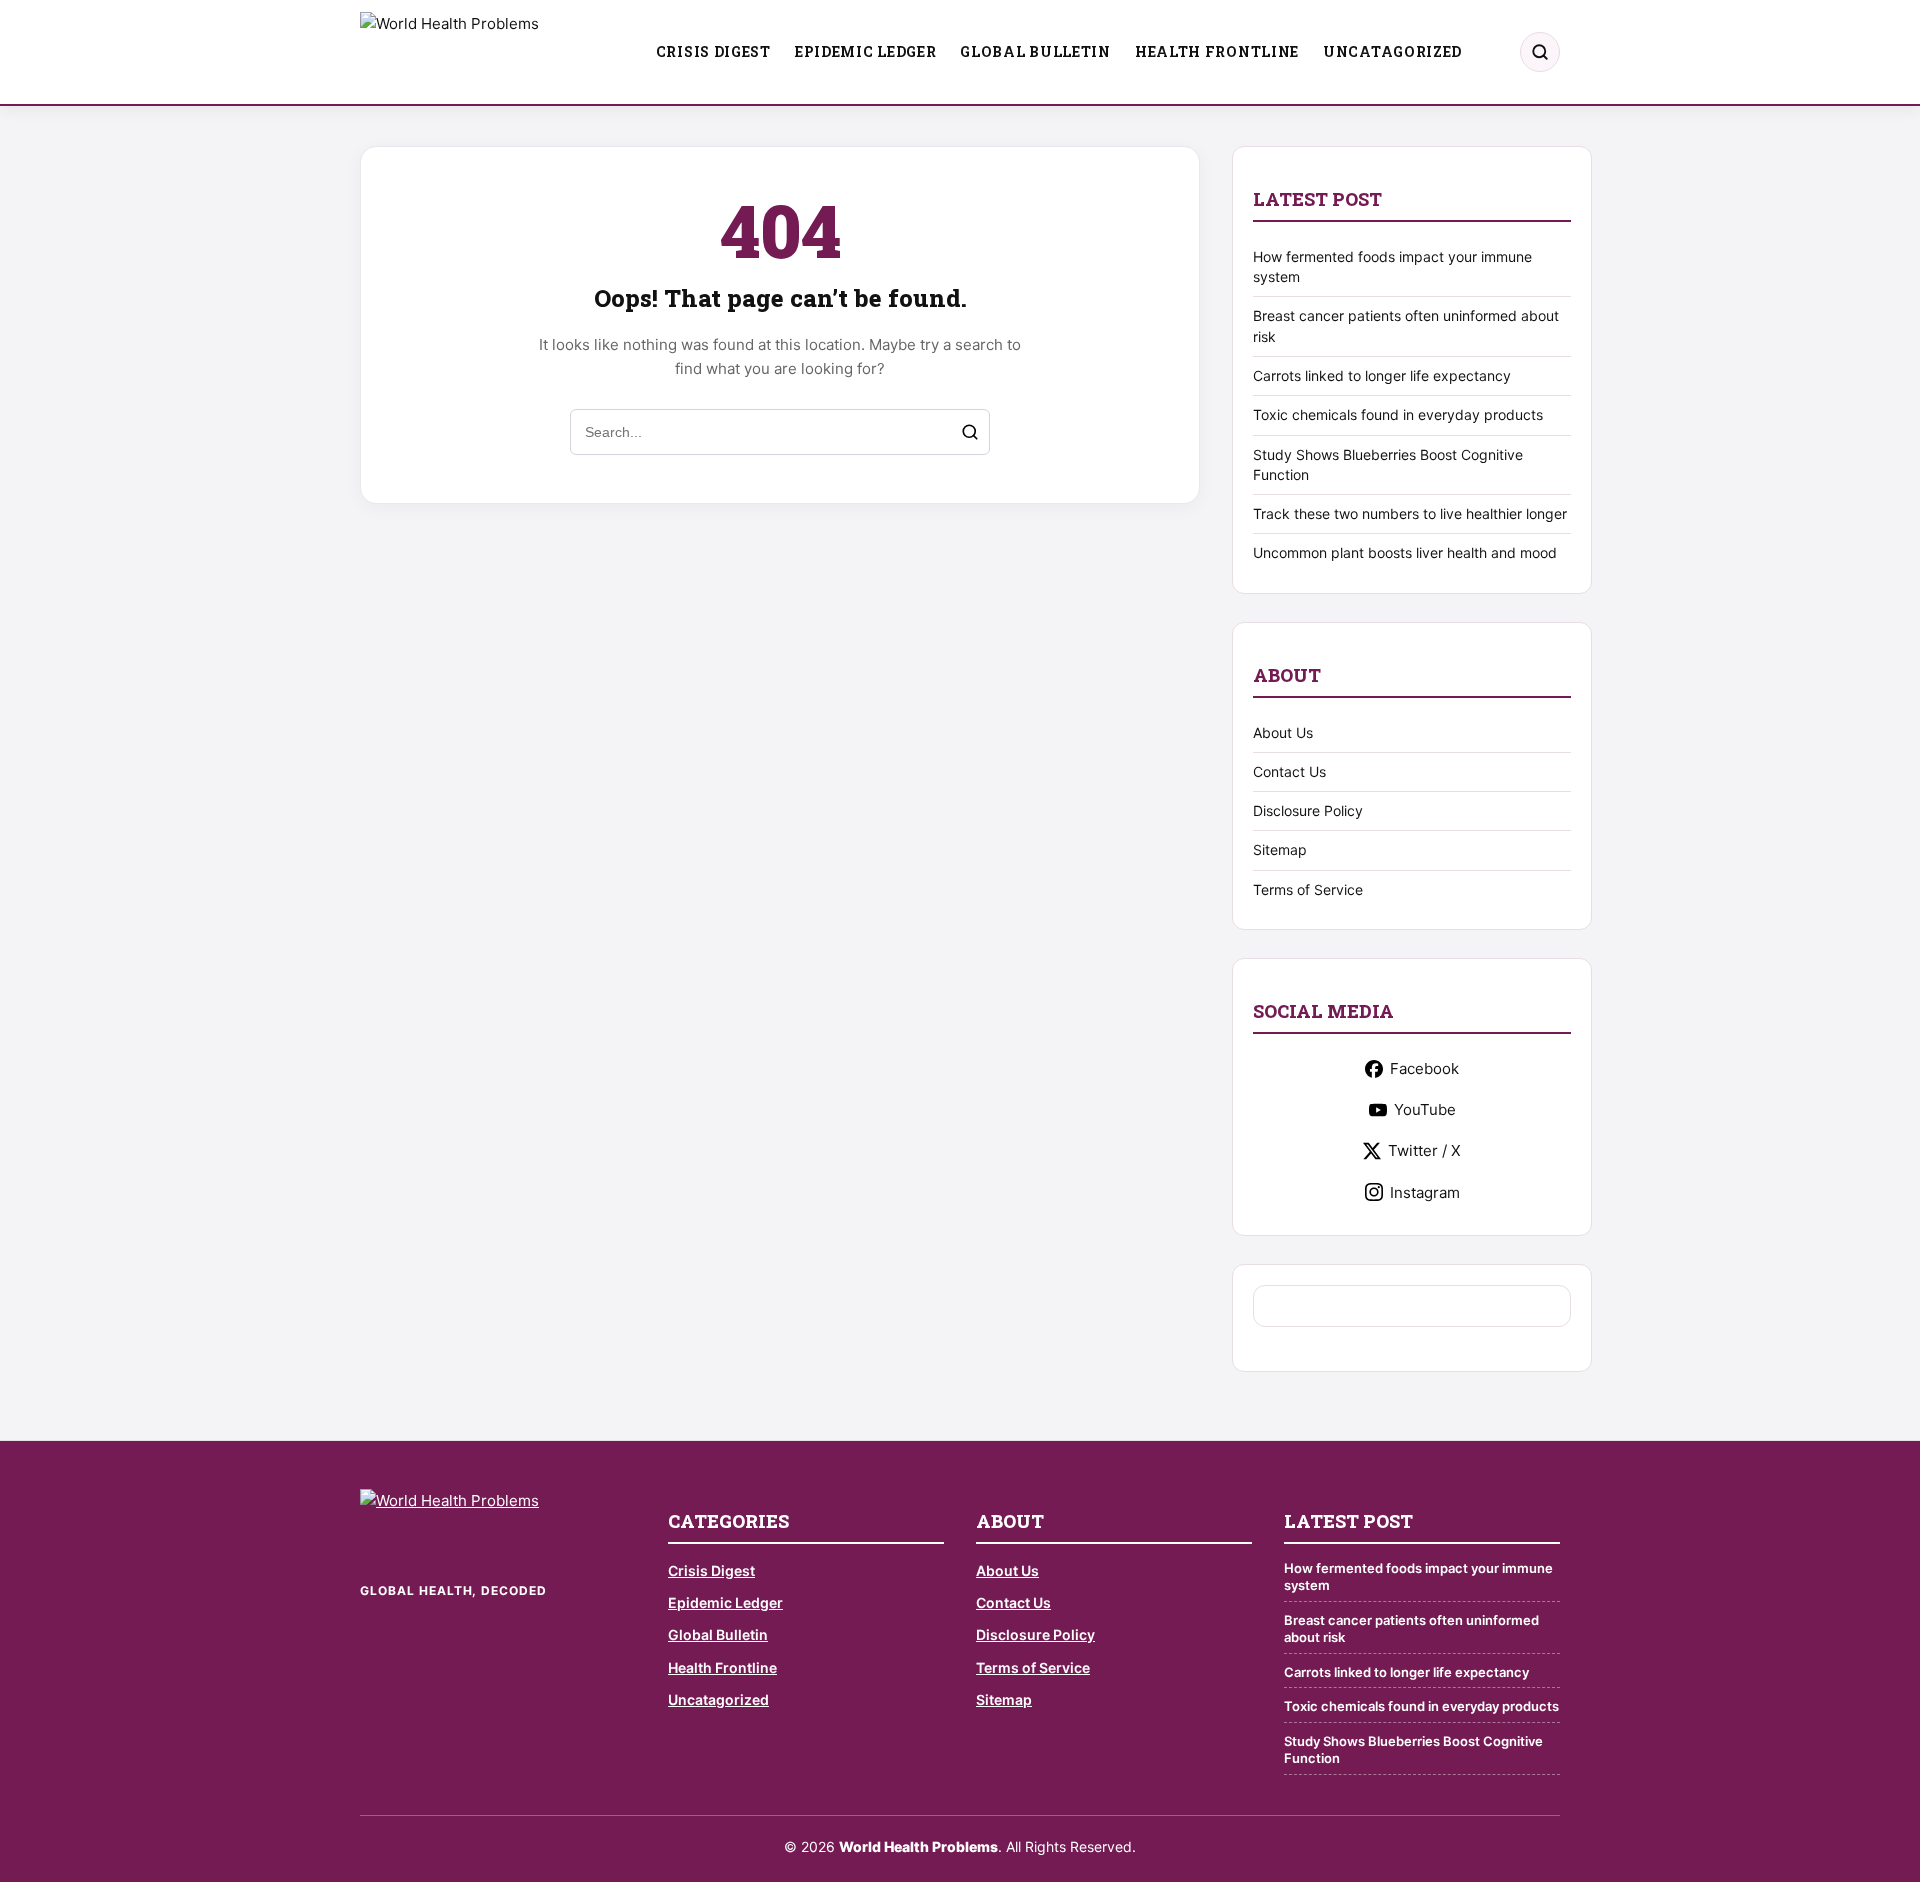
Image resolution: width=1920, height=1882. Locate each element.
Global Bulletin (1035, 51)
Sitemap (1280, 849)
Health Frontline (1217, 51)
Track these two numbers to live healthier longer (1410, 513)
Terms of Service (1308, 889)
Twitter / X (1424, 1150)
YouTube (1425, 1109)
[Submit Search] (970, 432)
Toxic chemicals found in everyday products (1398, 414)
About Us (1283, 732)
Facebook (1424, 1068)
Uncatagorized (1392, 51)
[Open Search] (1540, 52)
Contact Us (1289, 771)
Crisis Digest (713, 51)
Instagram (1425, 1192)
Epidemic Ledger (866, 51)
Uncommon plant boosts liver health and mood (1405, 552)
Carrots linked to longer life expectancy (1382, 375)
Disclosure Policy (1308, 810)
